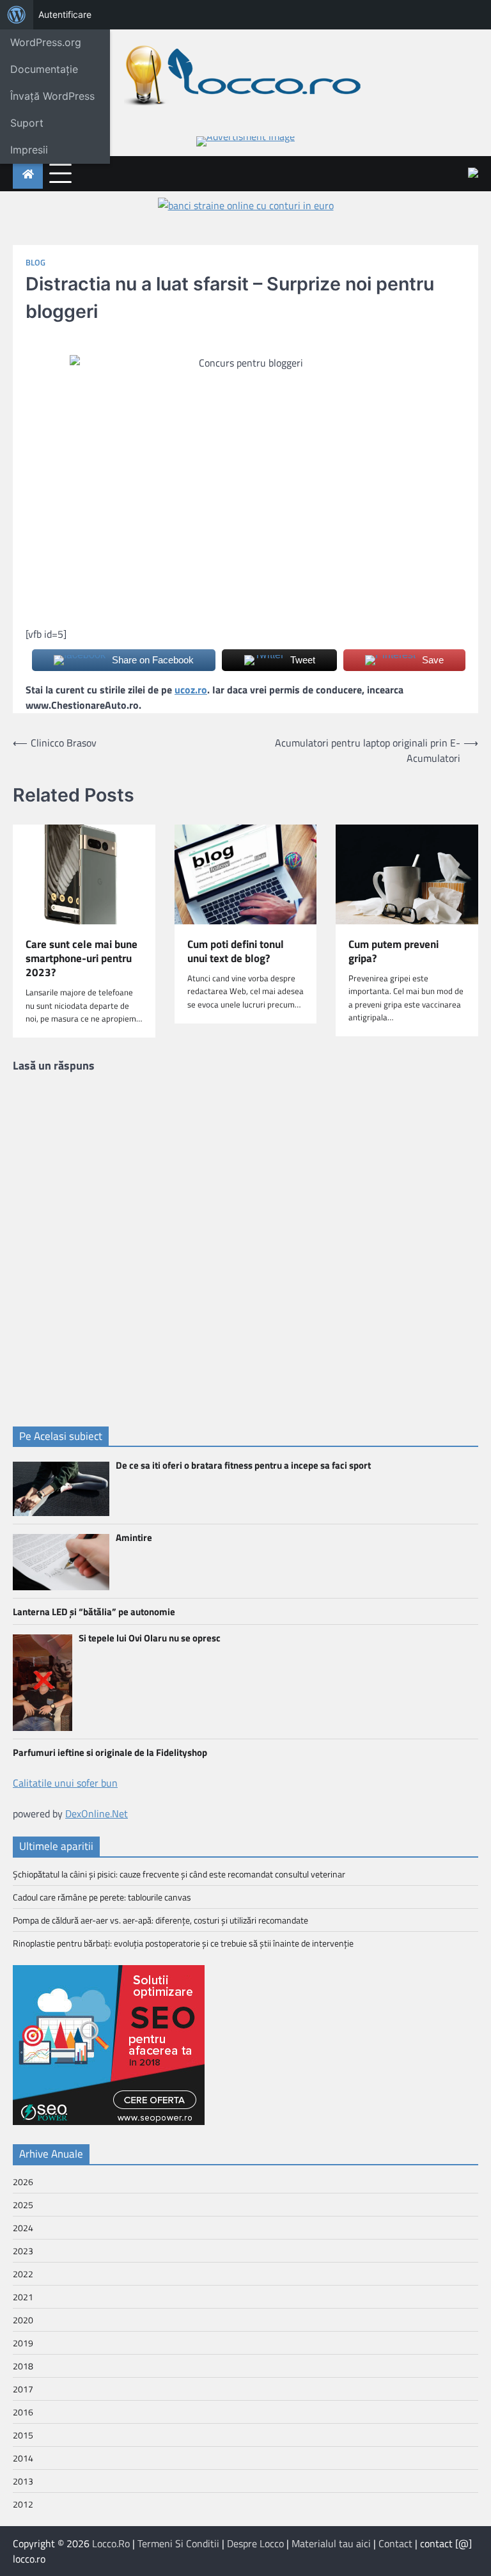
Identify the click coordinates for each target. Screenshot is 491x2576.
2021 (23, 2297)
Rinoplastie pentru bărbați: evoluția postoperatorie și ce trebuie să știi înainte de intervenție (183, 1943)
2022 (23, 2274)
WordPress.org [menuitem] (46, 42)
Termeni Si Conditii (178, 2543)
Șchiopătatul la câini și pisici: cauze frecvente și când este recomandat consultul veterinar (179, 1874)
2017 (23, 2389)
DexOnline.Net (97, 1813)
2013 (23, 2481)
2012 (23, 2504)
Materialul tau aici (331, 2543)
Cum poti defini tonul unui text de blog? (236, 952)
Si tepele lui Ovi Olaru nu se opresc (150, 1638)
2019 (23, 2343)
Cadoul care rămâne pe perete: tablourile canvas (102, 1897)
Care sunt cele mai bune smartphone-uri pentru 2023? (82, 959)
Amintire (134, 1537)
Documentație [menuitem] (44, 69)
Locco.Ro (111, 2543)
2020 (23, 2320)
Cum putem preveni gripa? (394, 952)
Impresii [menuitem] (29, 150)
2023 (23, 2251)
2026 (23, 2182)
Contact (395, 2543)
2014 (23, 2458)
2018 (23, 2366)
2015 (23, 2435)
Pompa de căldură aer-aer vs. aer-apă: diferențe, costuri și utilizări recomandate (160, 1920)
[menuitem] (17, 15)
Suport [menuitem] (27, 123)
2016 (23, 2412)
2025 (23, 2205)
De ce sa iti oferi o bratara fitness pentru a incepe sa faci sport (243, 1465)
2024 (23, 2228)
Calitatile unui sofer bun (65, 1783)
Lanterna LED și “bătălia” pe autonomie (94, 1612)
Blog (35, 263)
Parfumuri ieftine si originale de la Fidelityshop (110, 1752)
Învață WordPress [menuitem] (52, 96)
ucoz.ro (191, 690)
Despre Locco (255, 2543)
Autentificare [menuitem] (65, 14)
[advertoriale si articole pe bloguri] (109, 2121)
